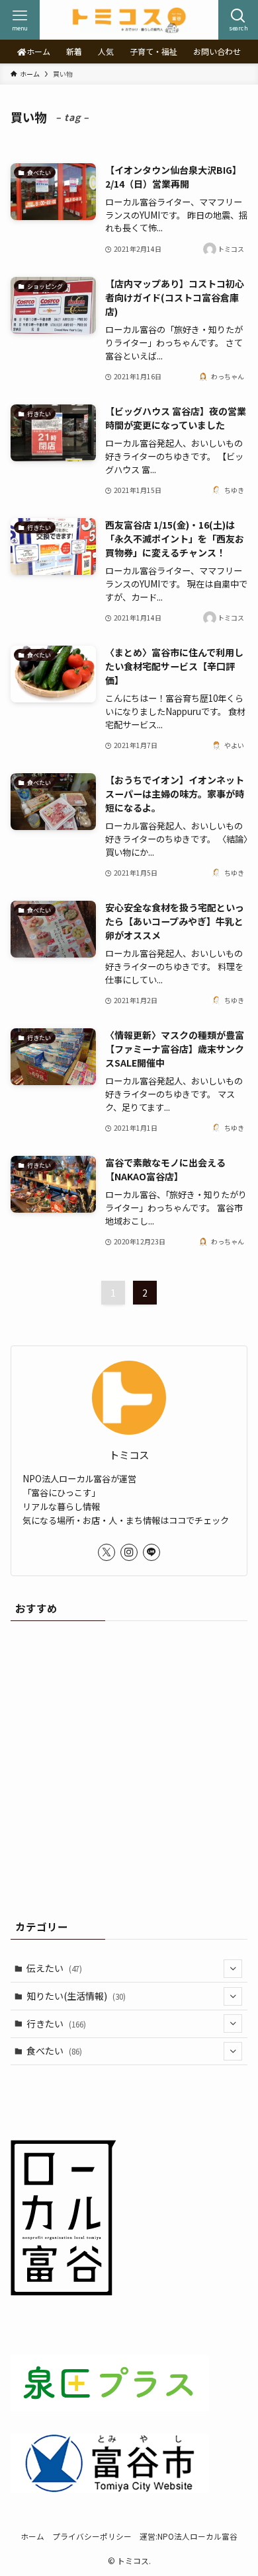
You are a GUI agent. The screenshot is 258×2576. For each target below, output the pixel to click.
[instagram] (129, 1552)
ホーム (32, 2536)
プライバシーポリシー (92, 2536)
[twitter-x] (107, 1552)
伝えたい (54, 1968)
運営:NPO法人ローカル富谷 (189, 2536)
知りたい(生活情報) (76, 1996)
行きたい (56, 2024)
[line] (151, 1552)
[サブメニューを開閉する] (233, 1969)
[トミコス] (129, 20)
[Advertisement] (129, 1766)
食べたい (54, 2051)
